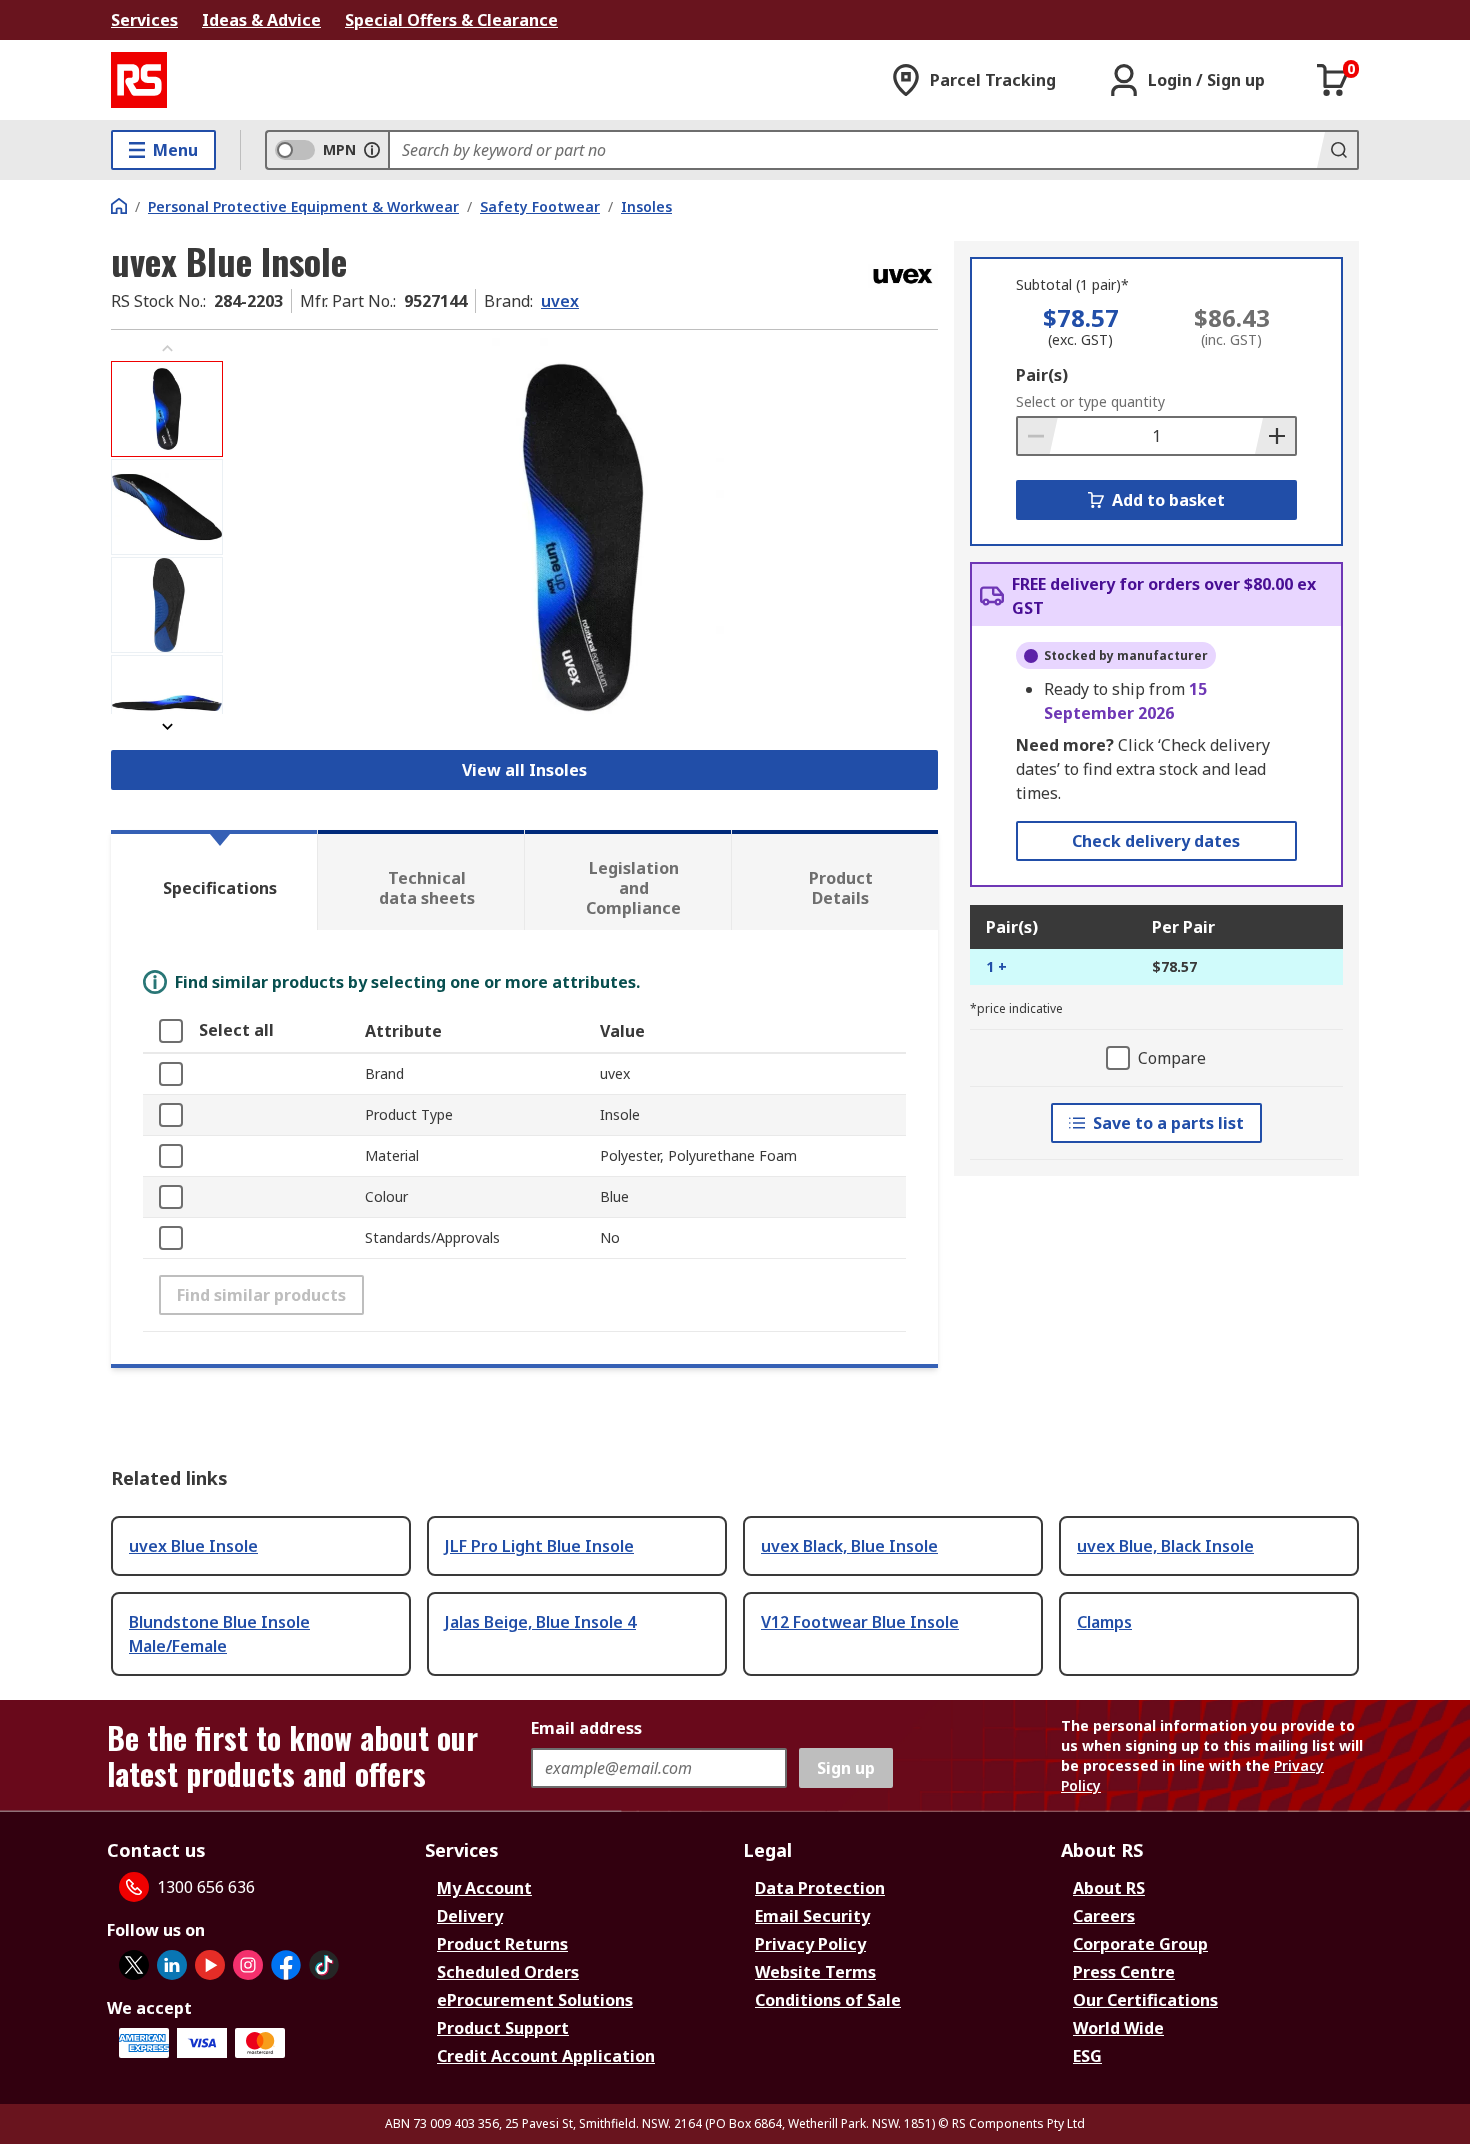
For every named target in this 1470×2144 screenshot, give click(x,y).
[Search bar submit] (1337, 150)
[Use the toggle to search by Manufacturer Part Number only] (372, 150)
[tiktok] (324, 1965)
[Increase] (1275, 436)
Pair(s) (1042, 375)
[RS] (139, 80)
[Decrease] (1038, 436)
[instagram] (248, 1965)
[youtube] (210, 1965)
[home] (119, 206)
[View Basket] (1333, 80)
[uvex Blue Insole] (583, 537)
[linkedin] (172, 1965)
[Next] (167, 726)
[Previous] (167, 348)
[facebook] (286, 1965)
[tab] (214, 880)
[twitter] (134, 1965)
